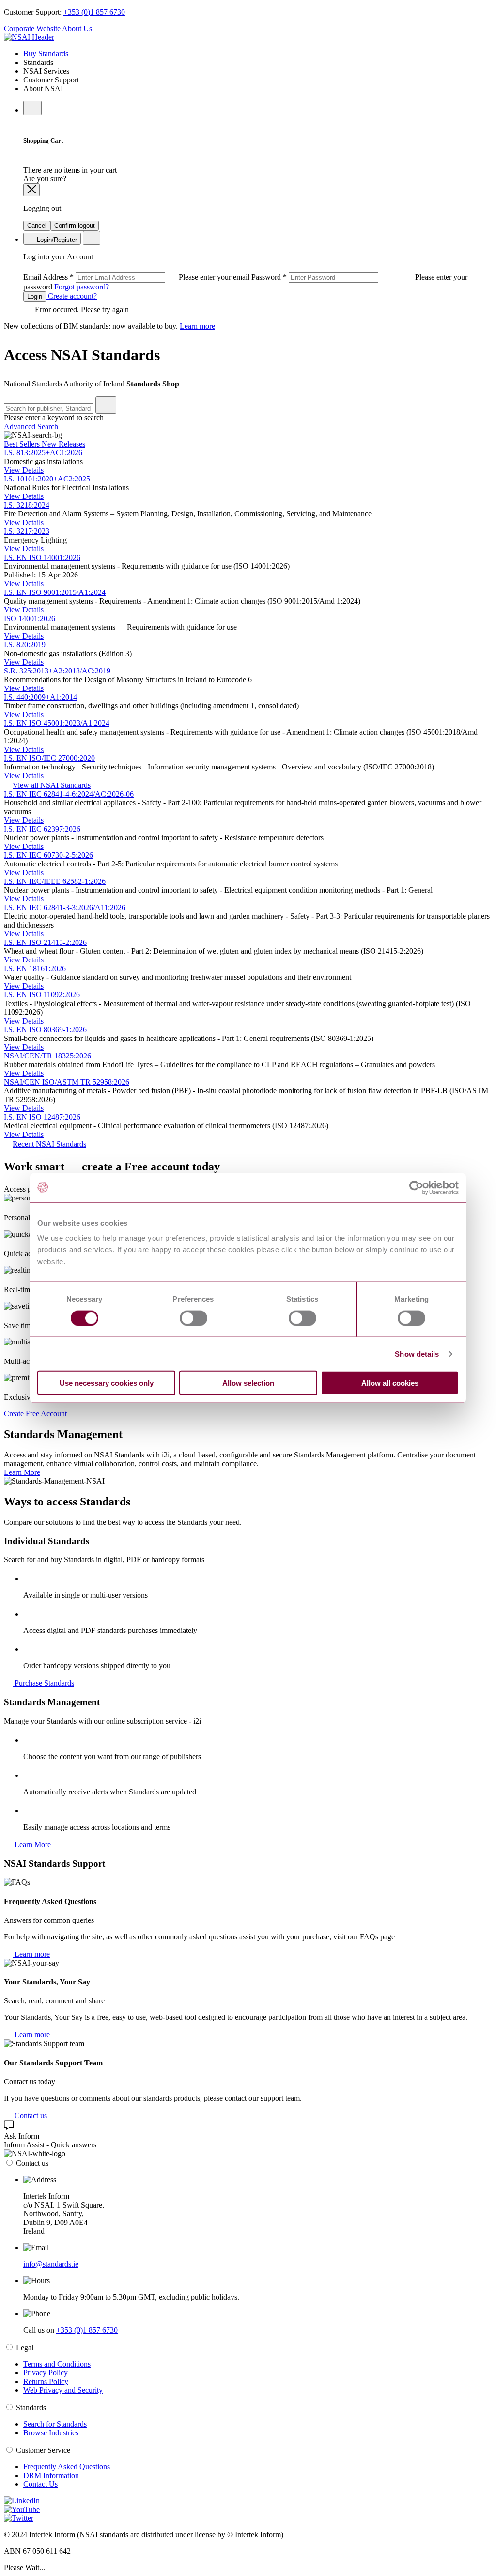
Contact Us (40, 2484)
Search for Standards (55, 2424)
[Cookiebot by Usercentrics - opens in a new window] (416, 1187)
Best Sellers (23, 444)
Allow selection (248, 1383)
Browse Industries (51, 2433)
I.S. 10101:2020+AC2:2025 (47, 479)
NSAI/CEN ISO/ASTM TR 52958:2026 (67, 1082)
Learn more (197, 326)
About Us (77, 28)
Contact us (30, 2116)
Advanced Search (31, 426)
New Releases (63, 444)
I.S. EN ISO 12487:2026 (42, 1117)
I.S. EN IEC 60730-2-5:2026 (48, 855)
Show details (417, 1353)
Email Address (137, 277)
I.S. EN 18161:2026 (35, 968)
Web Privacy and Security (63, 2390)
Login (35, 296)
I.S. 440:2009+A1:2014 (40, 697)
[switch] (194, 1318)
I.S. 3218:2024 (27, 505)
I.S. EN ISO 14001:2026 (42, 557)
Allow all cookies (390, 1383)
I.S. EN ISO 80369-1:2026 (45, 1030)
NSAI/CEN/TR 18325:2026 (47, 1056)
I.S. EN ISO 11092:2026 (42, 995)
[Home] (29, 37)
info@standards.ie (51, 2264)
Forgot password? (82, 287)
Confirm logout (75, 226)
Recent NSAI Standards (49, 1144)
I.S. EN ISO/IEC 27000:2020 (49, 758)
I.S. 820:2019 (25, 645)
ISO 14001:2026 (30, 618)
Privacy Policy (46, 2373)
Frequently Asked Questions (67, 2467)
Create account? (71, 296)
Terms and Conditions (57, 2364)
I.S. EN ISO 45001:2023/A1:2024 (57, 723)
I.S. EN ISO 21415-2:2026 (45, 942)
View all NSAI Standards (52, 785)
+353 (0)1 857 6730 (94, 12)
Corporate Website (32, 28)
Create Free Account (35, 1414)
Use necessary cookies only (107, 1383)
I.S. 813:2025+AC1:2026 (43, 453)
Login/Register (56, 240)
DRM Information (51, 2475)
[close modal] (31, 190)
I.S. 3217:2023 (27, 531)
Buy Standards (46, 54)
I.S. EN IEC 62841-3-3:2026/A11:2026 (65, 907)
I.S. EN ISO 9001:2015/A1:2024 (55, 592)
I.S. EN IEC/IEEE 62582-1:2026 (55, 881)
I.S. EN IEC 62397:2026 (42, 829)
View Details (24, 470)
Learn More (22, 1472)
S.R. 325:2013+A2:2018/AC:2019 (57, 671)
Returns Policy (46, 2381)
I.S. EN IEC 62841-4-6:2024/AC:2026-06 (69, 794)
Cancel (37, 226)
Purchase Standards (43, 1683)
